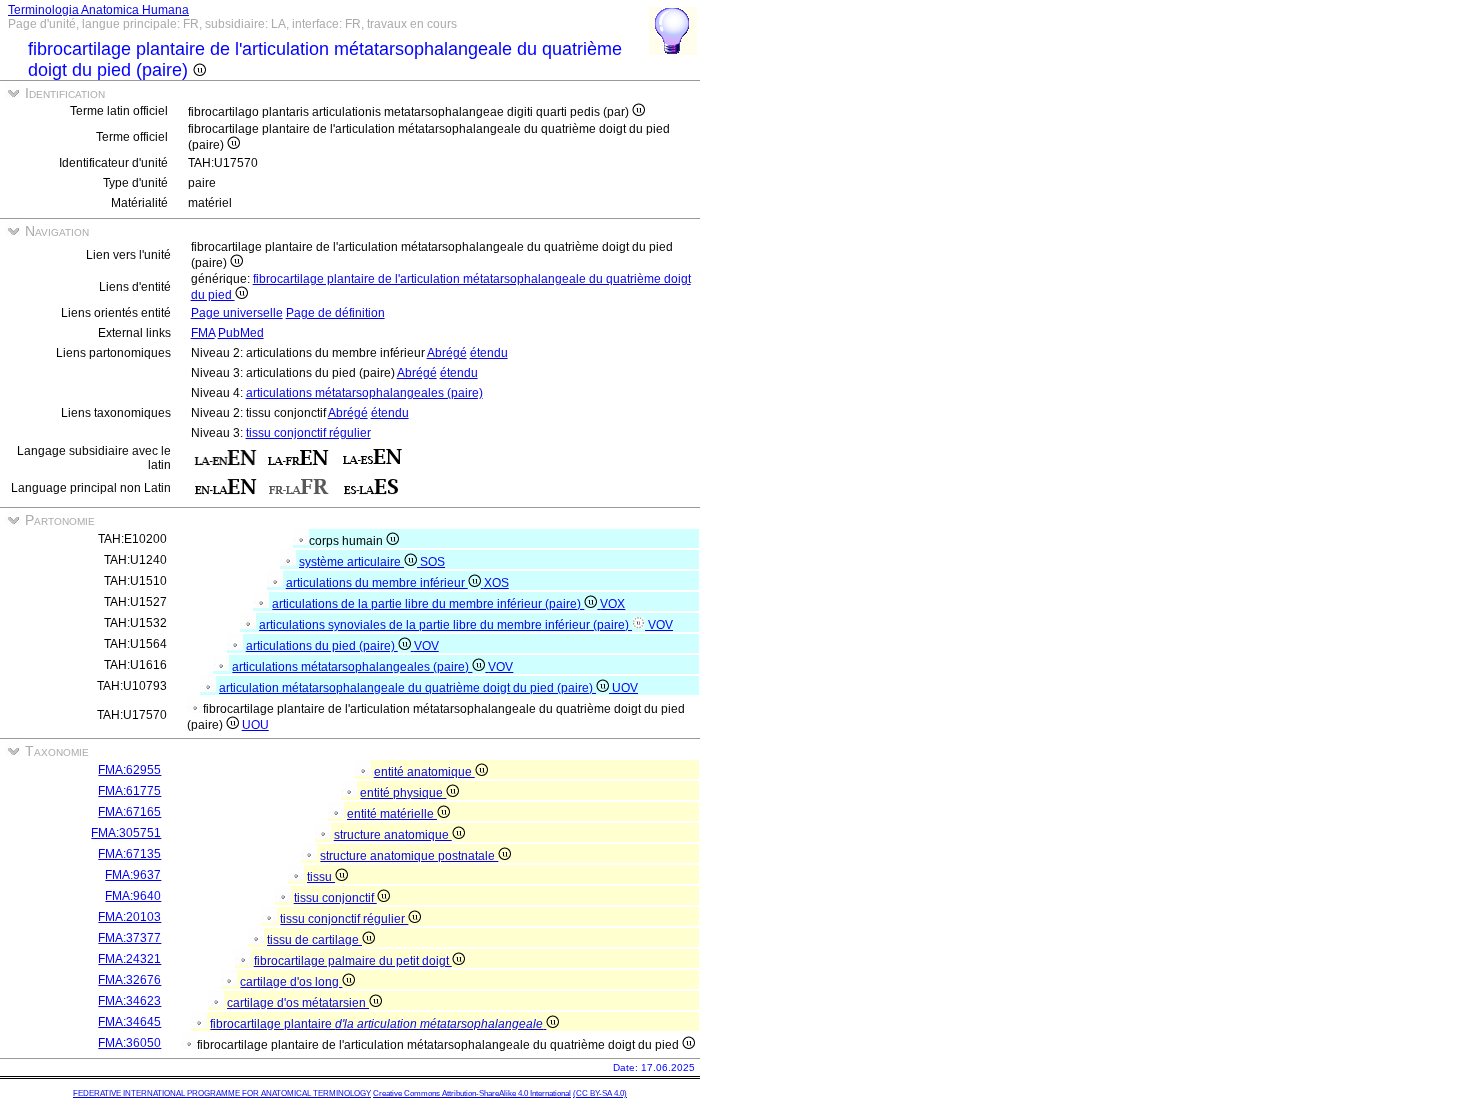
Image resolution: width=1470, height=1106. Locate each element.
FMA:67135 (129, 854)
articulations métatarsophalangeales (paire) (364, 393)
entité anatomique (424, 772)
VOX (612, 604)
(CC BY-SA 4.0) (600, 1093)
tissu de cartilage (314, 940)
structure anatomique (393, 835)
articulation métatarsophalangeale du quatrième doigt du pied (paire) (407, 688)
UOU (255, 725)
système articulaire (351, 562)
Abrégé (447, 353)
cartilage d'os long (291, 982)
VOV (660, 625)
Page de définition (335, 313)
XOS (496, 583)
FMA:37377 (129, 938)
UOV (625, 688)
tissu (321, 877)
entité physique (403, 793)
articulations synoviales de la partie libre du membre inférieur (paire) (445, 625)
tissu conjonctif (335, 898)
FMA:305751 (126, 833)
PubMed (241, 333)
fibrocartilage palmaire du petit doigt (353, 961)
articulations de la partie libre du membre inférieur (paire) (428, 604)
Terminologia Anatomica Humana (98, 10)
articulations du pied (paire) (322, 646)
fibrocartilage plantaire (376, 1024)
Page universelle (237, 313)
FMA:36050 (129, 1043)
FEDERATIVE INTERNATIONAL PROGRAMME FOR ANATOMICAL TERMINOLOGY (222, 1093)
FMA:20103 (129, 917)
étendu (489, 353)
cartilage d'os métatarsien (298, 1003)
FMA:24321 (129, 959)
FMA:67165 (129, 812)
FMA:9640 (133, 896)
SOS (432, 562)
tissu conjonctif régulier (308, 433)
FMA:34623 (129, 1001)
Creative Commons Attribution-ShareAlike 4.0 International (472, 1093)
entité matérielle (392, 814)
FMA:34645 (129, 1022)
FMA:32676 (129, 980)
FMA (203, 333)
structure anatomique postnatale (409, 856)
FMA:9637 (133, 875)
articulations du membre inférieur (377, 583)
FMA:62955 (129, 770)
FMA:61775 (129, 791)
